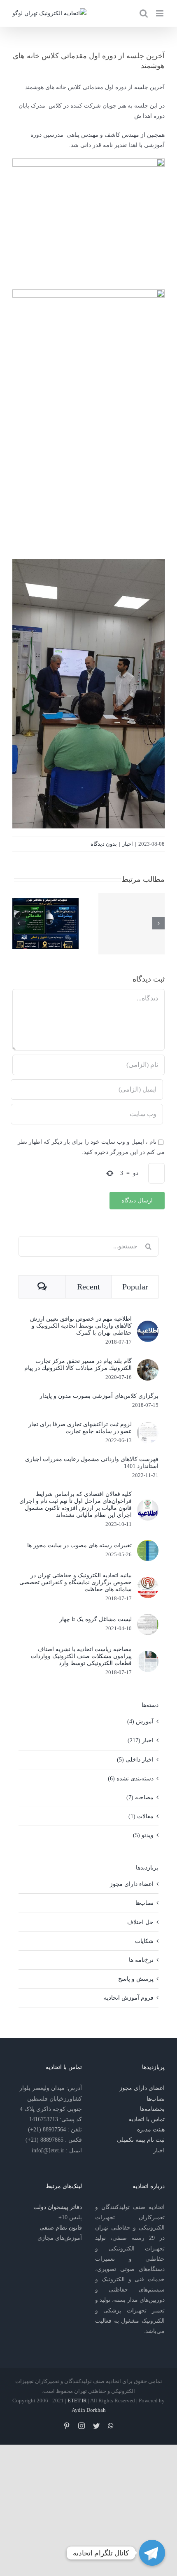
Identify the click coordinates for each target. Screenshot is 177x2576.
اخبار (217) (141, 1740)
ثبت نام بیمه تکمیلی (141, 2140)
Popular (135, 1287)
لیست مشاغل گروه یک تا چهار (95, 1619)
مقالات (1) (141, 1816)
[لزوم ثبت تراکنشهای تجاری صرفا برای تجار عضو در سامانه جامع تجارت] (148, 1427)
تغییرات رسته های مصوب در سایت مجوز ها (79, 1545)
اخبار (128, 844)
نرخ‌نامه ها (141, 1960)
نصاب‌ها (144, 1903)
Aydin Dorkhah (89, 2410)
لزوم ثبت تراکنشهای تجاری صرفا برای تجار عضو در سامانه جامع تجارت (80, 1428)
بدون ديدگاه (104, 844)
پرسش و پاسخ (136, 1979)
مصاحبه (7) (140, 1797)
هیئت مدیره (151, 2130)
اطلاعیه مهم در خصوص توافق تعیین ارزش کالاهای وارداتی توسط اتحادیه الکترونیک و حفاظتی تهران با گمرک (81, 1326)
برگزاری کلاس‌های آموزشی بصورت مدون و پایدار (99, 1396)
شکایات (144, 1941)
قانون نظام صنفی (61, 2228)
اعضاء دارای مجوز (132, 1884)
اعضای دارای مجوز (142, 2088)
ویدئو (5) (143, 1835)
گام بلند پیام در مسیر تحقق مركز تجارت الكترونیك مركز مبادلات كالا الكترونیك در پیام (78, 1365)
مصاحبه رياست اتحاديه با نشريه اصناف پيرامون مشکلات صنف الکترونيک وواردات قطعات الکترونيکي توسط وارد (81, 1656)
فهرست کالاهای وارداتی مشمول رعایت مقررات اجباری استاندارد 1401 (92, 1463)
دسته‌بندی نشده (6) (131, 1779)
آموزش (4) (140, 1722)
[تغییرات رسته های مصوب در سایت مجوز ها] (148, 1545)
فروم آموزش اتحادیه (129, 1998)
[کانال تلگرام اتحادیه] (152, 2553)
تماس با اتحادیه (147, 2119)
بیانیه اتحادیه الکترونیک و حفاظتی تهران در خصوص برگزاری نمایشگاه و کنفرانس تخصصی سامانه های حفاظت (76, 1582)
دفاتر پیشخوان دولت (58, 2207)
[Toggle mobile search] (144, 13)
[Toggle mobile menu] (160, 13)
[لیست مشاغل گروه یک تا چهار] (148, 1619)
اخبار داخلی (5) (135, 1760)
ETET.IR (77, 2401)
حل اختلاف (140, 1922)
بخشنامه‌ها (152, 2109)
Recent (88, 1287)
